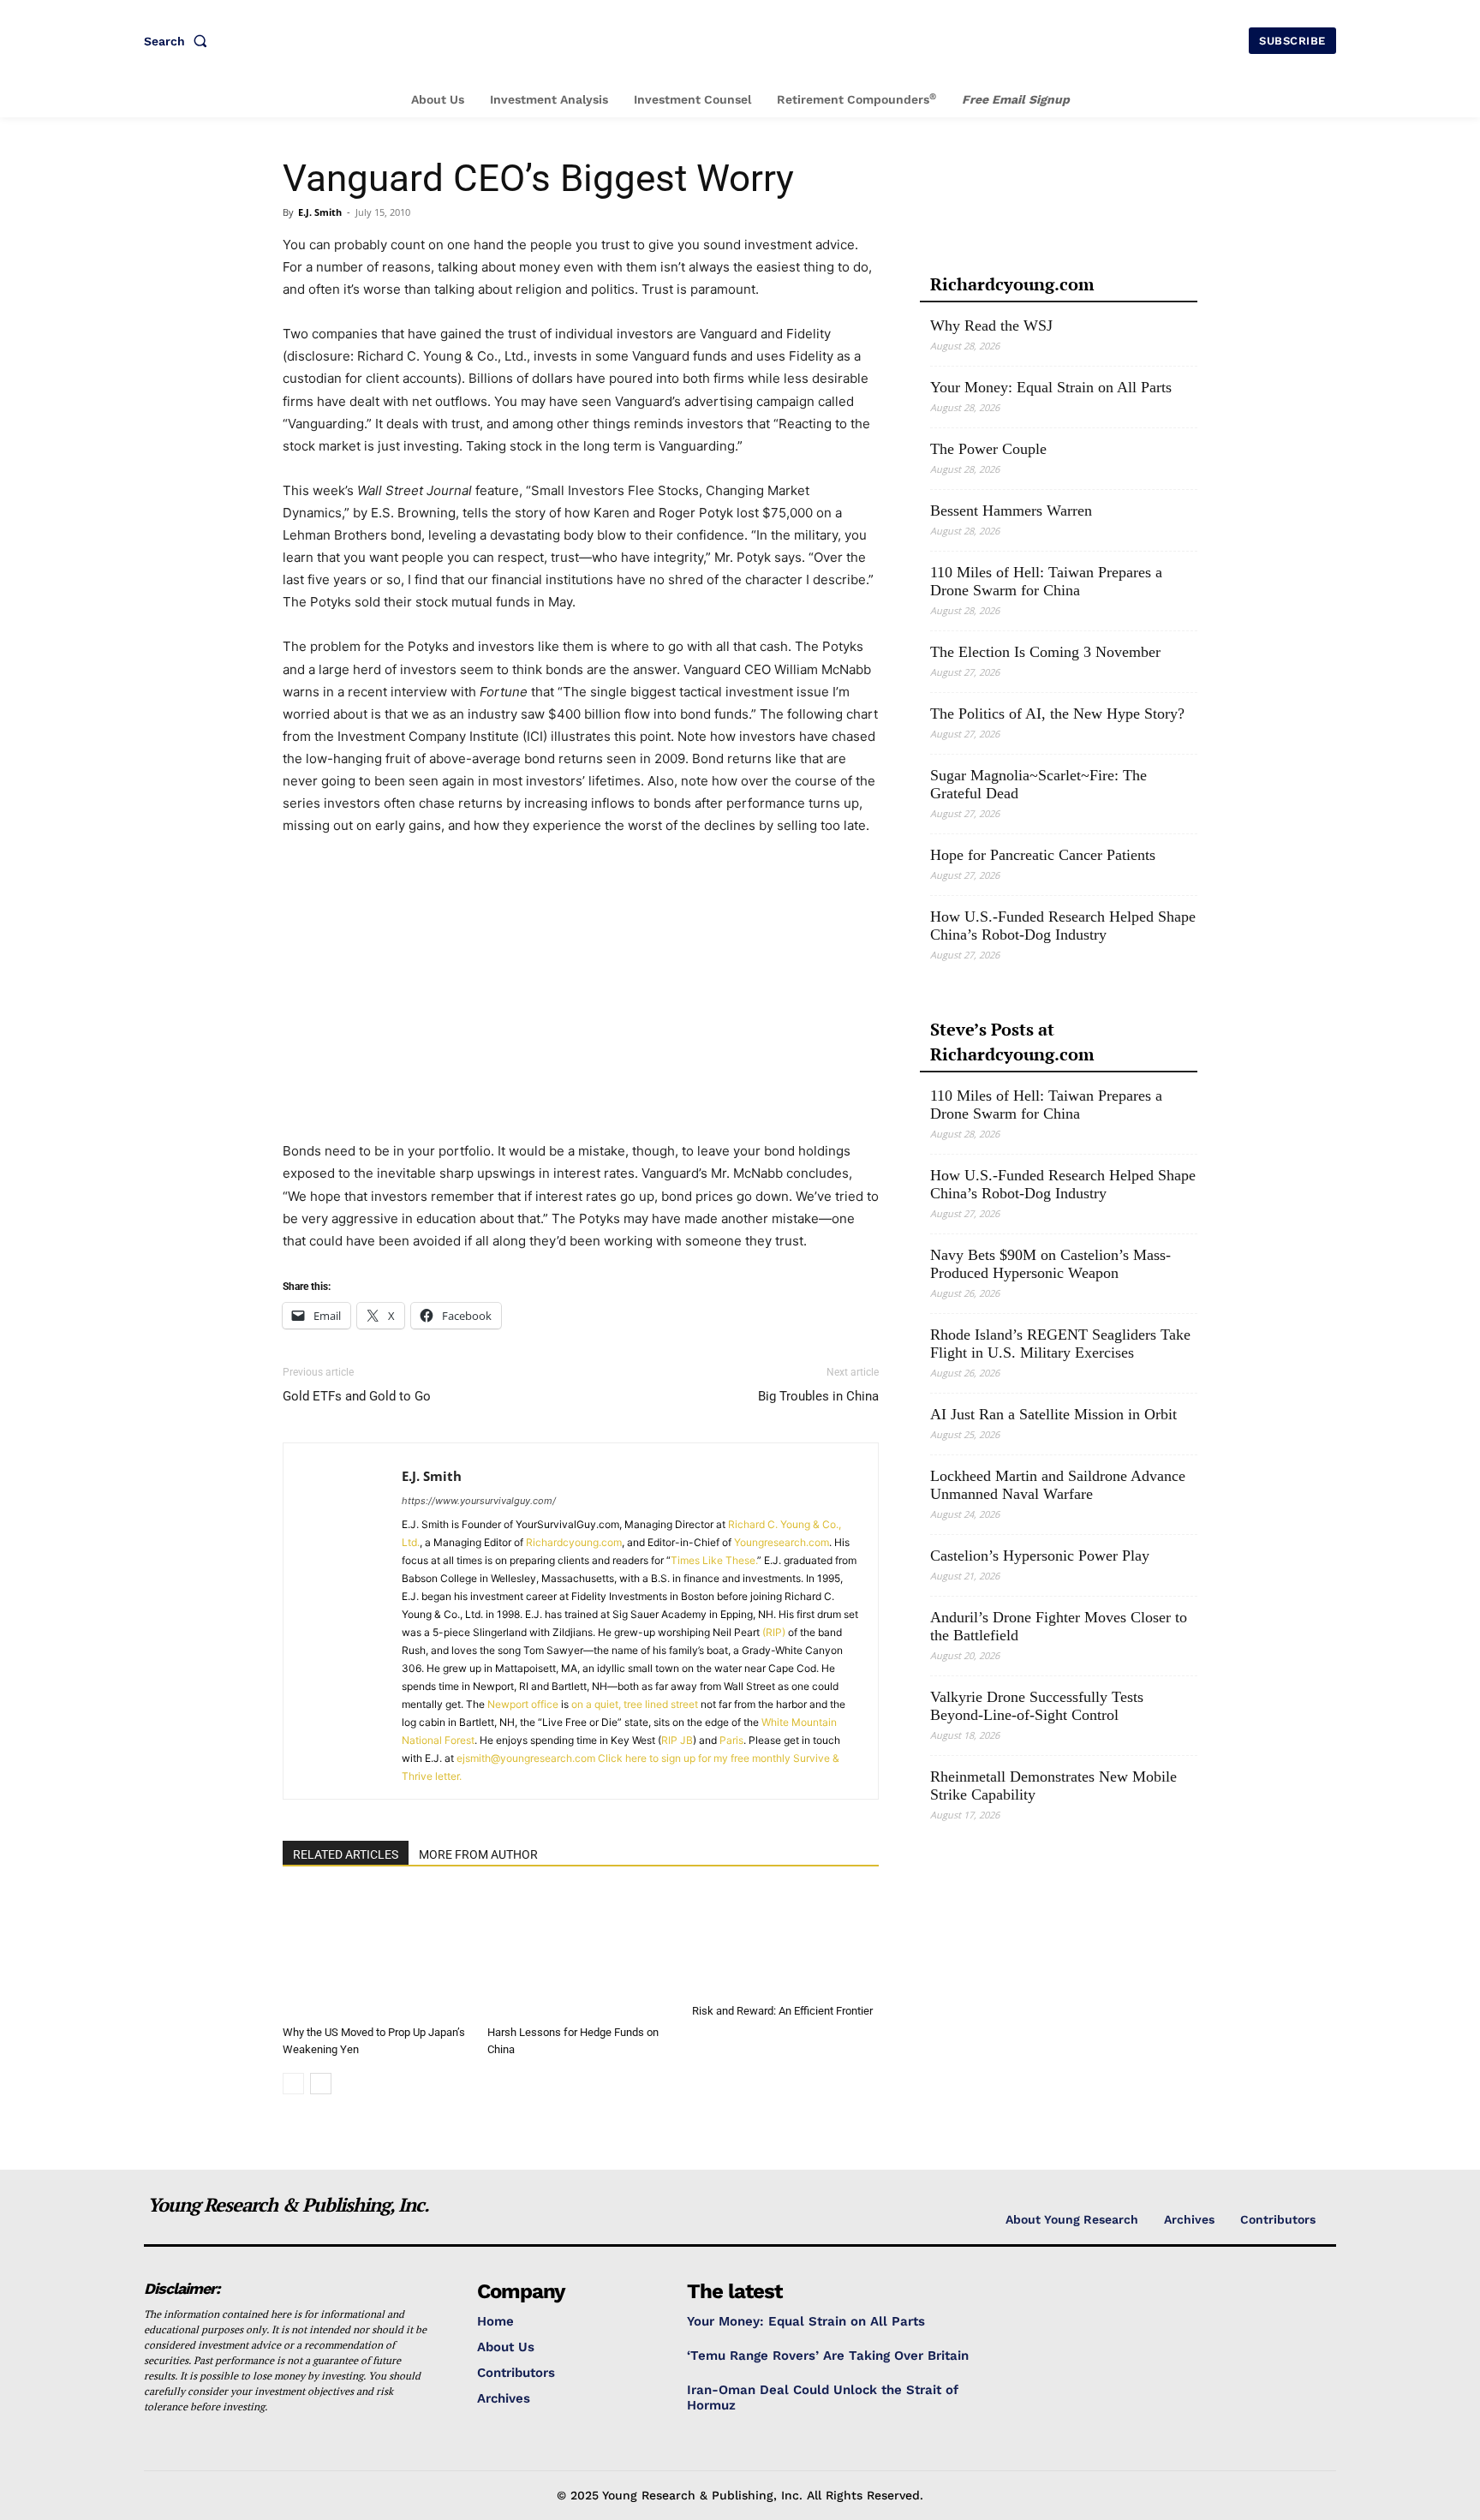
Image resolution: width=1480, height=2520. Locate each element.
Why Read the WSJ (991, 325)
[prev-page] (293, 2084)
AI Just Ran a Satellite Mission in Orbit (1053, 1414)
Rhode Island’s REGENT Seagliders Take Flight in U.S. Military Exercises (1060, 1344)
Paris (731, 1740)
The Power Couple (988, 449)
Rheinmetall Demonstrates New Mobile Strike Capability (1053, 1785)
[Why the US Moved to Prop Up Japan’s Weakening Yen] (376, 1954)
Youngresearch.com (782, 1542)
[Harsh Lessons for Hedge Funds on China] (581, 1954)
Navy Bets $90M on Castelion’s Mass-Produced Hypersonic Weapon (1050, 1264)
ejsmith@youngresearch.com (526, 1758)
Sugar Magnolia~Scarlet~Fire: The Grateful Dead (1038, 784)
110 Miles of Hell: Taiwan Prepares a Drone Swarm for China (1046, 581)
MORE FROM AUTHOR (478, 1854)
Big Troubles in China (818, 1396)
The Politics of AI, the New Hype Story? (1057, 714)
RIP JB (677, 1740)
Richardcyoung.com (574, 1542)
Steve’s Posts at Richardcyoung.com (1012, 1042)
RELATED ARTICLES (346, 1854)
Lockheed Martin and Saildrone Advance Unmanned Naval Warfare (1058, 1485)
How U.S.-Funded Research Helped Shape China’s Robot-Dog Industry (1063, 926)
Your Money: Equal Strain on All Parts (1051, 387)
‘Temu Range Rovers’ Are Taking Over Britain (828, 2356)
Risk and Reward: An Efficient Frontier (782, 2011)
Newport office (523, 1704)
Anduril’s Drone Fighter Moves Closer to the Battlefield (1059, 1626)
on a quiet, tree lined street (635, 1704)
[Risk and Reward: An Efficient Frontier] (785, 1943)
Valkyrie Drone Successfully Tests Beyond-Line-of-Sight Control (1037, 1706)
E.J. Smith (320, 212)
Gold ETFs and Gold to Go (357, 1396)
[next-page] (321, 2084)
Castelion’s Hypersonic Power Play (1040, 1556)
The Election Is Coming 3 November (1045, 652)
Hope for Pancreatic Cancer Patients (1043, 855)
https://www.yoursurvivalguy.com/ (479, 1501)
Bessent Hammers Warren (1011, 511)
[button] (179, 41)
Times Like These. (714, 1560)
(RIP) (774, 1632)
